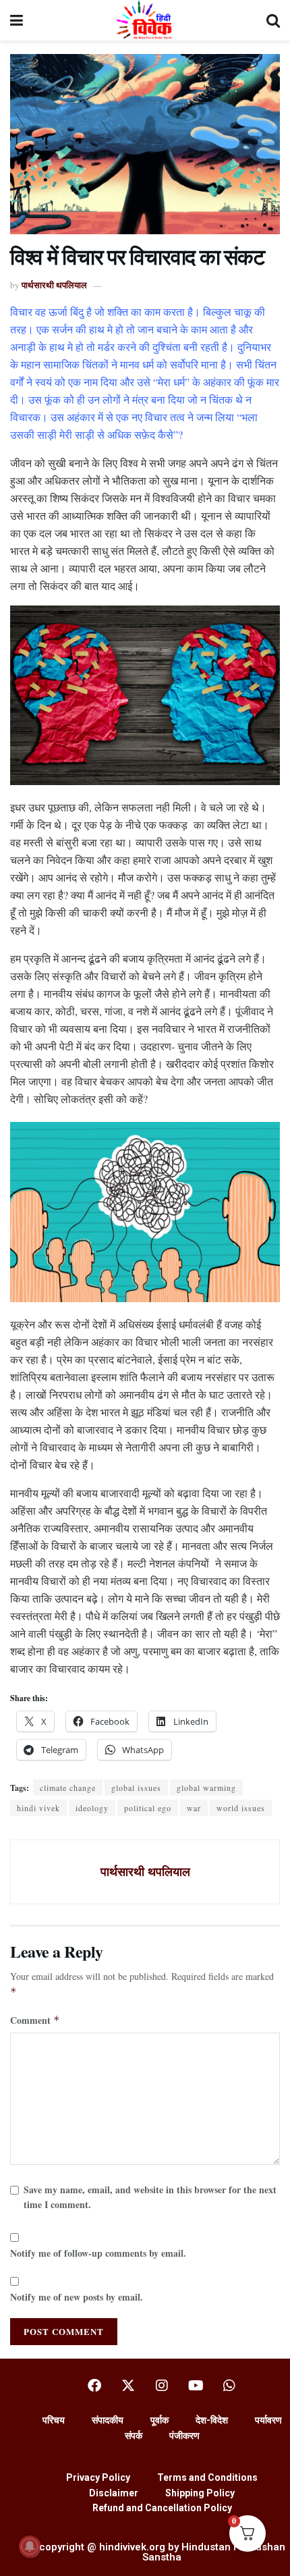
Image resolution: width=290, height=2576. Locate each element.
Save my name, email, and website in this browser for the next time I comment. (150, 2197)
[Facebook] (94, 2386)
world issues (241, 1808)
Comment (35, 2020)
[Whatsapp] (229, 2386)
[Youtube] (196, 2386)
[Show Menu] (17, 20)
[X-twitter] (128, 2386)
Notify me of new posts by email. (77, 2297)
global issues (136, 1788)
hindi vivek (38, 1808)
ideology (92, 1808)
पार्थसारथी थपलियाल (54, 285)
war (194, 1808)
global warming (206, 1788)
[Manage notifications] (30, 2546)
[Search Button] (273, 20)
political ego (148, 1808)
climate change (68, 1788)
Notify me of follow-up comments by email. (98, 2253)
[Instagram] (162, 2386)
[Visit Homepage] (145, 20)
